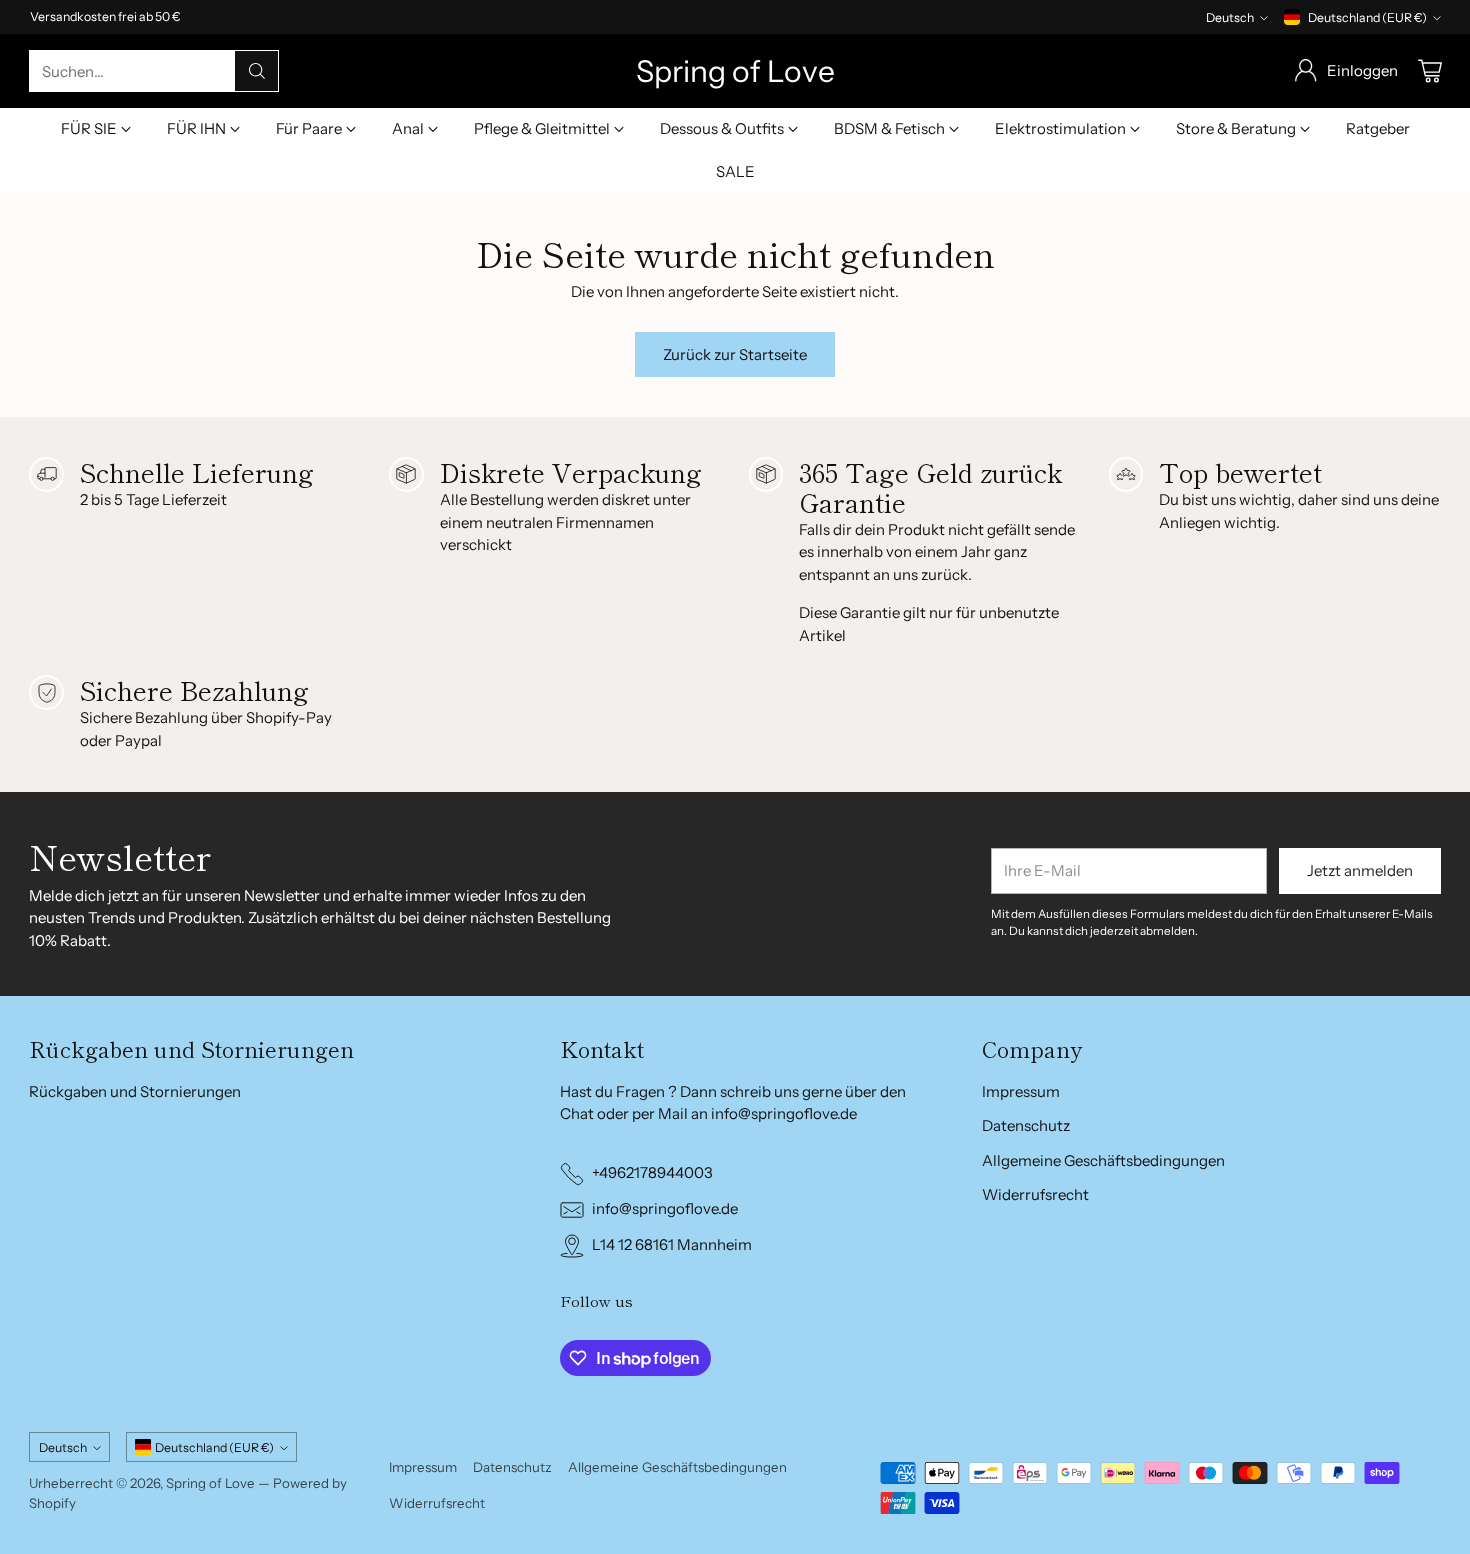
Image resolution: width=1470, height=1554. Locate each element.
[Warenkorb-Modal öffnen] (1430, 71)
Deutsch (1230, 17)
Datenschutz (1026, 1125)
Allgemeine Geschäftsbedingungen (1103, 1160)
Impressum (1021, 1091)
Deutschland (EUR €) (1367, 17)
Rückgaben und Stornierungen (135, 1091)
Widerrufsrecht (1035, 1194)
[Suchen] (257, 71)
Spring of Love (210, 1483)
